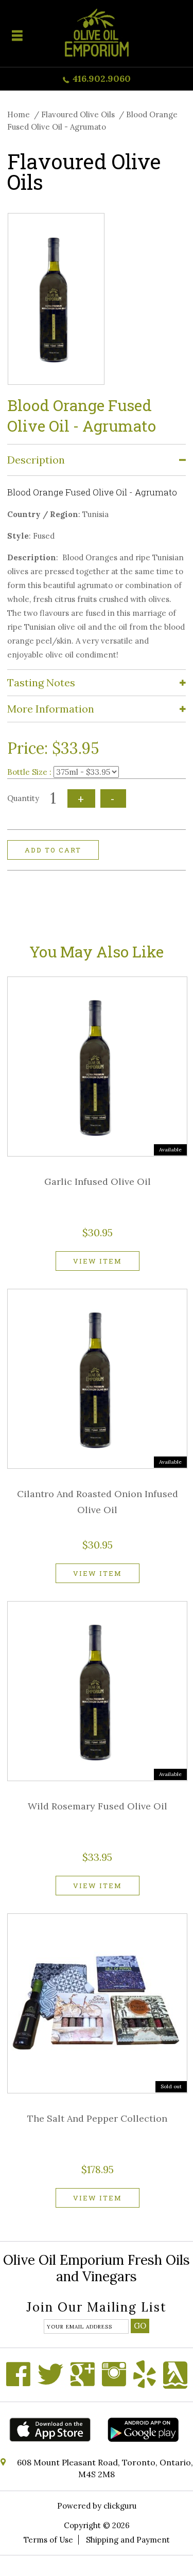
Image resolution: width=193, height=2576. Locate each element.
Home (19, 114)
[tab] (97, 460)
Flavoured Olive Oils (78, 114)
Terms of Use (48, 2540)
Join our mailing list (97, 2308)
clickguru (120, 2506)
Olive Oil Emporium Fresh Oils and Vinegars (97, 2268)
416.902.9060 (102, 78)
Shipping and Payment (128, 2540)
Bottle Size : (29, 772)
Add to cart (53, 850)
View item (98, 1261)
